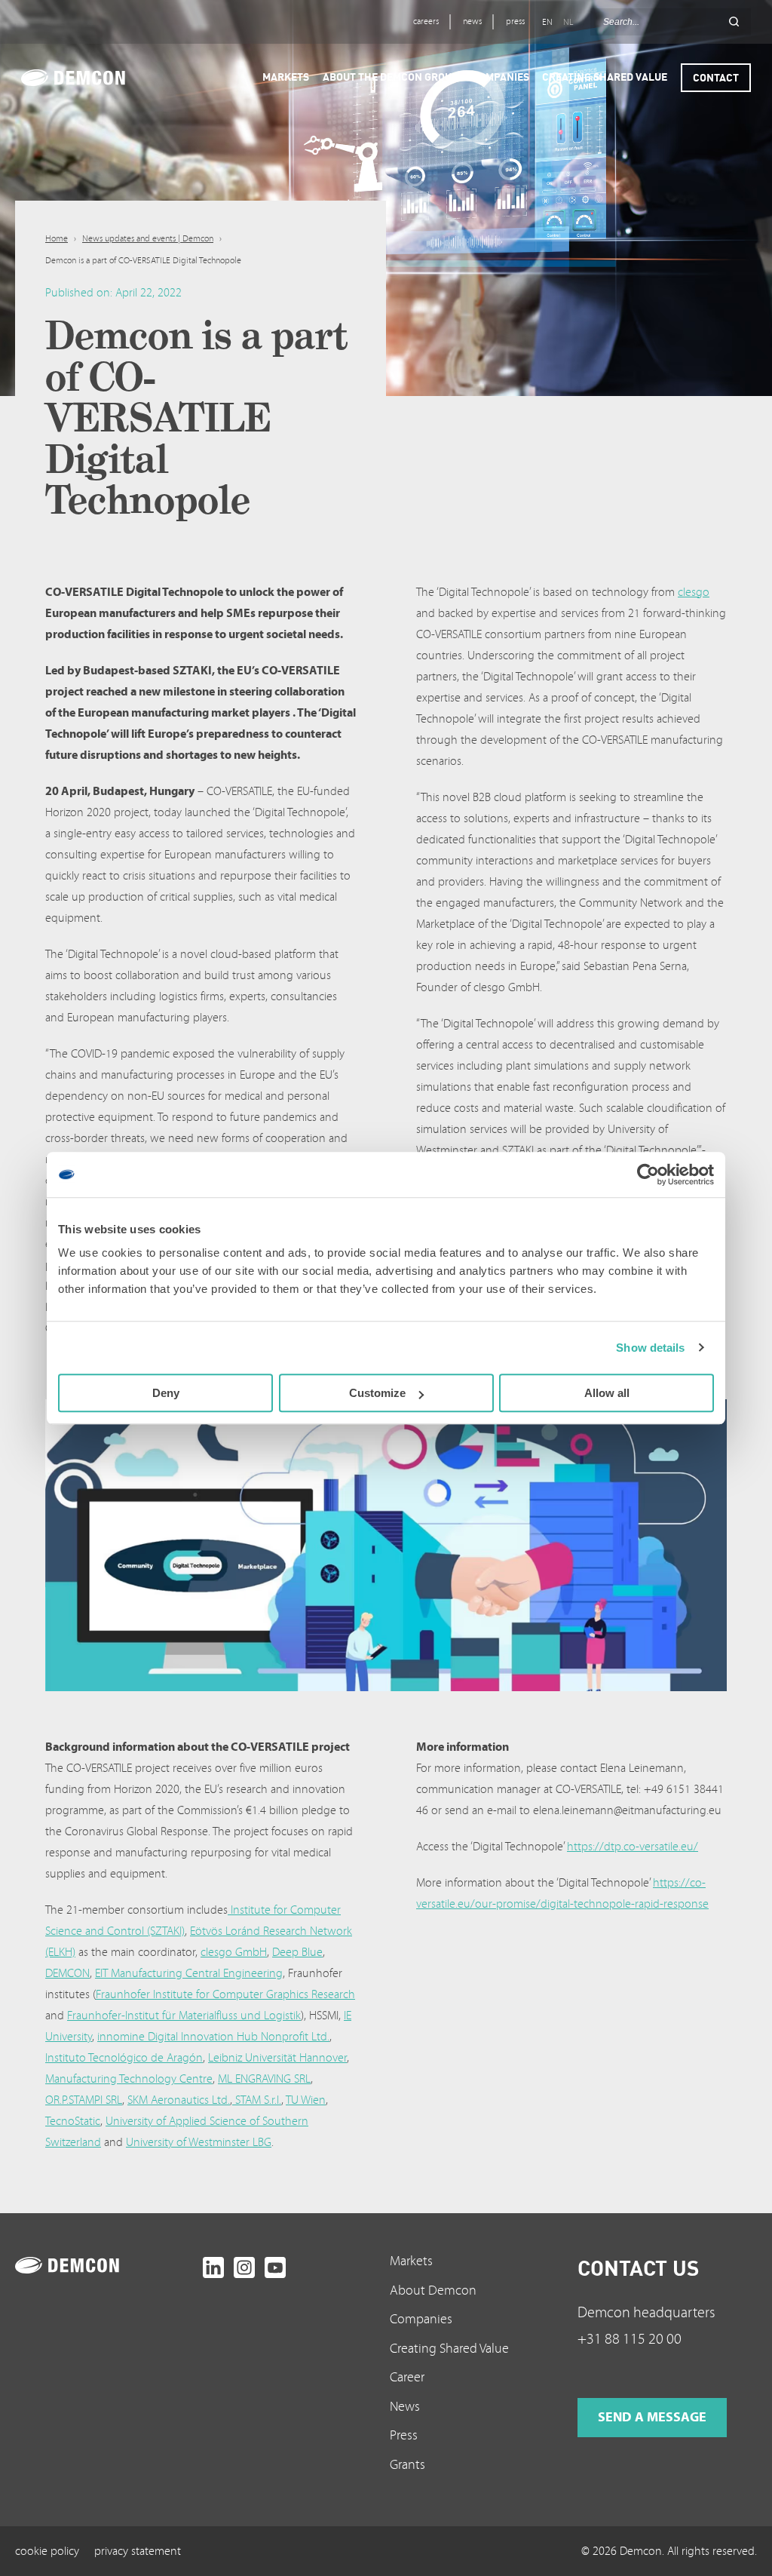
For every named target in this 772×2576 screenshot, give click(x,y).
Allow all (607, 1393)
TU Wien (306, 2100)
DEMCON (67, 1973)
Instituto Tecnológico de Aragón (124, 2058)
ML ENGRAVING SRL (264, 2079)
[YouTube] (275, 2267)
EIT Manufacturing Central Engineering (189, 1973)
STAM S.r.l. (257, 2100)
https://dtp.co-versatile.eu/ (633, 1847)
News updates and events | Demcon (148, 239)
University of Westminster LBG (199, 2142)
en (547, 22)
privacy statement (138, 2551)
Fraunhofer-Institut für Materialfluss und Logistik (184, 2016)
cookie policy (47, 2551)
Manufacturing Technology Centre (129, 2079)
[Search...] (734, 22)
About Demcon (433, 2290)
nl (568, 22)
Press (404, 2435)
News (405, 2407)
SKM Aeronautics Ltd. (179, 2100)
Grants (407, 2465)
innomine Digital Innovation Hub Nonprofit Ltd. (213, 2037)
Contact (716, 77)
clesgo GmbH (234, 1952)
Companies (421, 2319)
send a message (652, 2417)
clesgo (694, 592)
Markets (411, 2261)
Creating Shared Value (449, 2349)
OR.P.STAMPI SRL (84, 2100)
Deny (166, 1393)
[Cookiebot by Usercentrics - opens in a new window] (648, 1174)
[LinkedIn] (213, 2267)
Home (57, 239)
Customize (377, 1393)
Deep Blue (297, 1952)
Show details (650, 1348)
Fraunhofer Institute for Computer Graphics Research (225, 1994)
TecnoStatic (73, 2121)
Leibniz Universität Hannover (277, 2058)
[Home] (94, 78)
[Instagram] (244, 2267)
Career (407, 2377)
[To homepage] (105, 2265)
